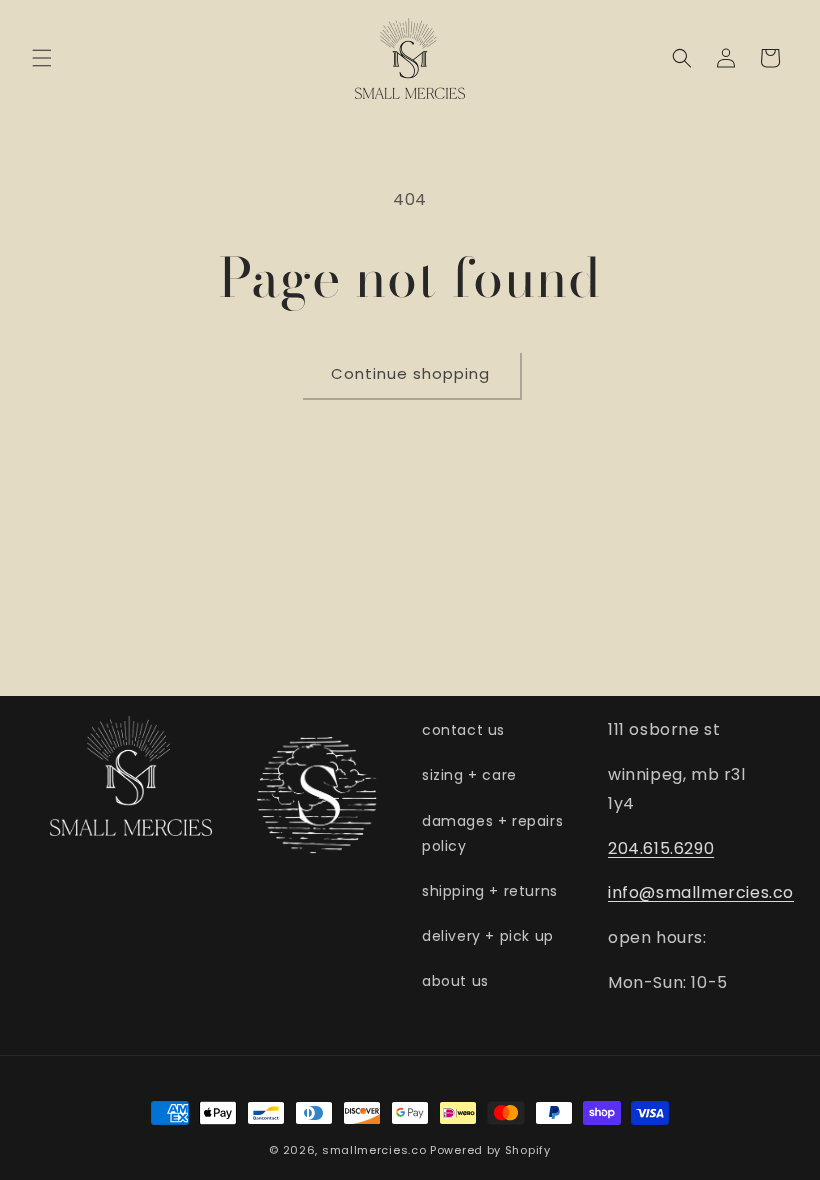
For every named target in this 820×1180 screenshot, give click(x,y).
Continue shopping (410, 373)
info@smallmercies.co (701, 892)
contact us (463, 730)
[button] (42, 58)
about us (455, 981)
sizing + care (469, 775)
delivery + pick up (488, 936)
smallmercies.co (374, 1150)
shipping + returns (490, 891)
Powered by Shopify (490, 1150)
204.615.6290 (661, 848)
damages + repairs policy (492, 833)
